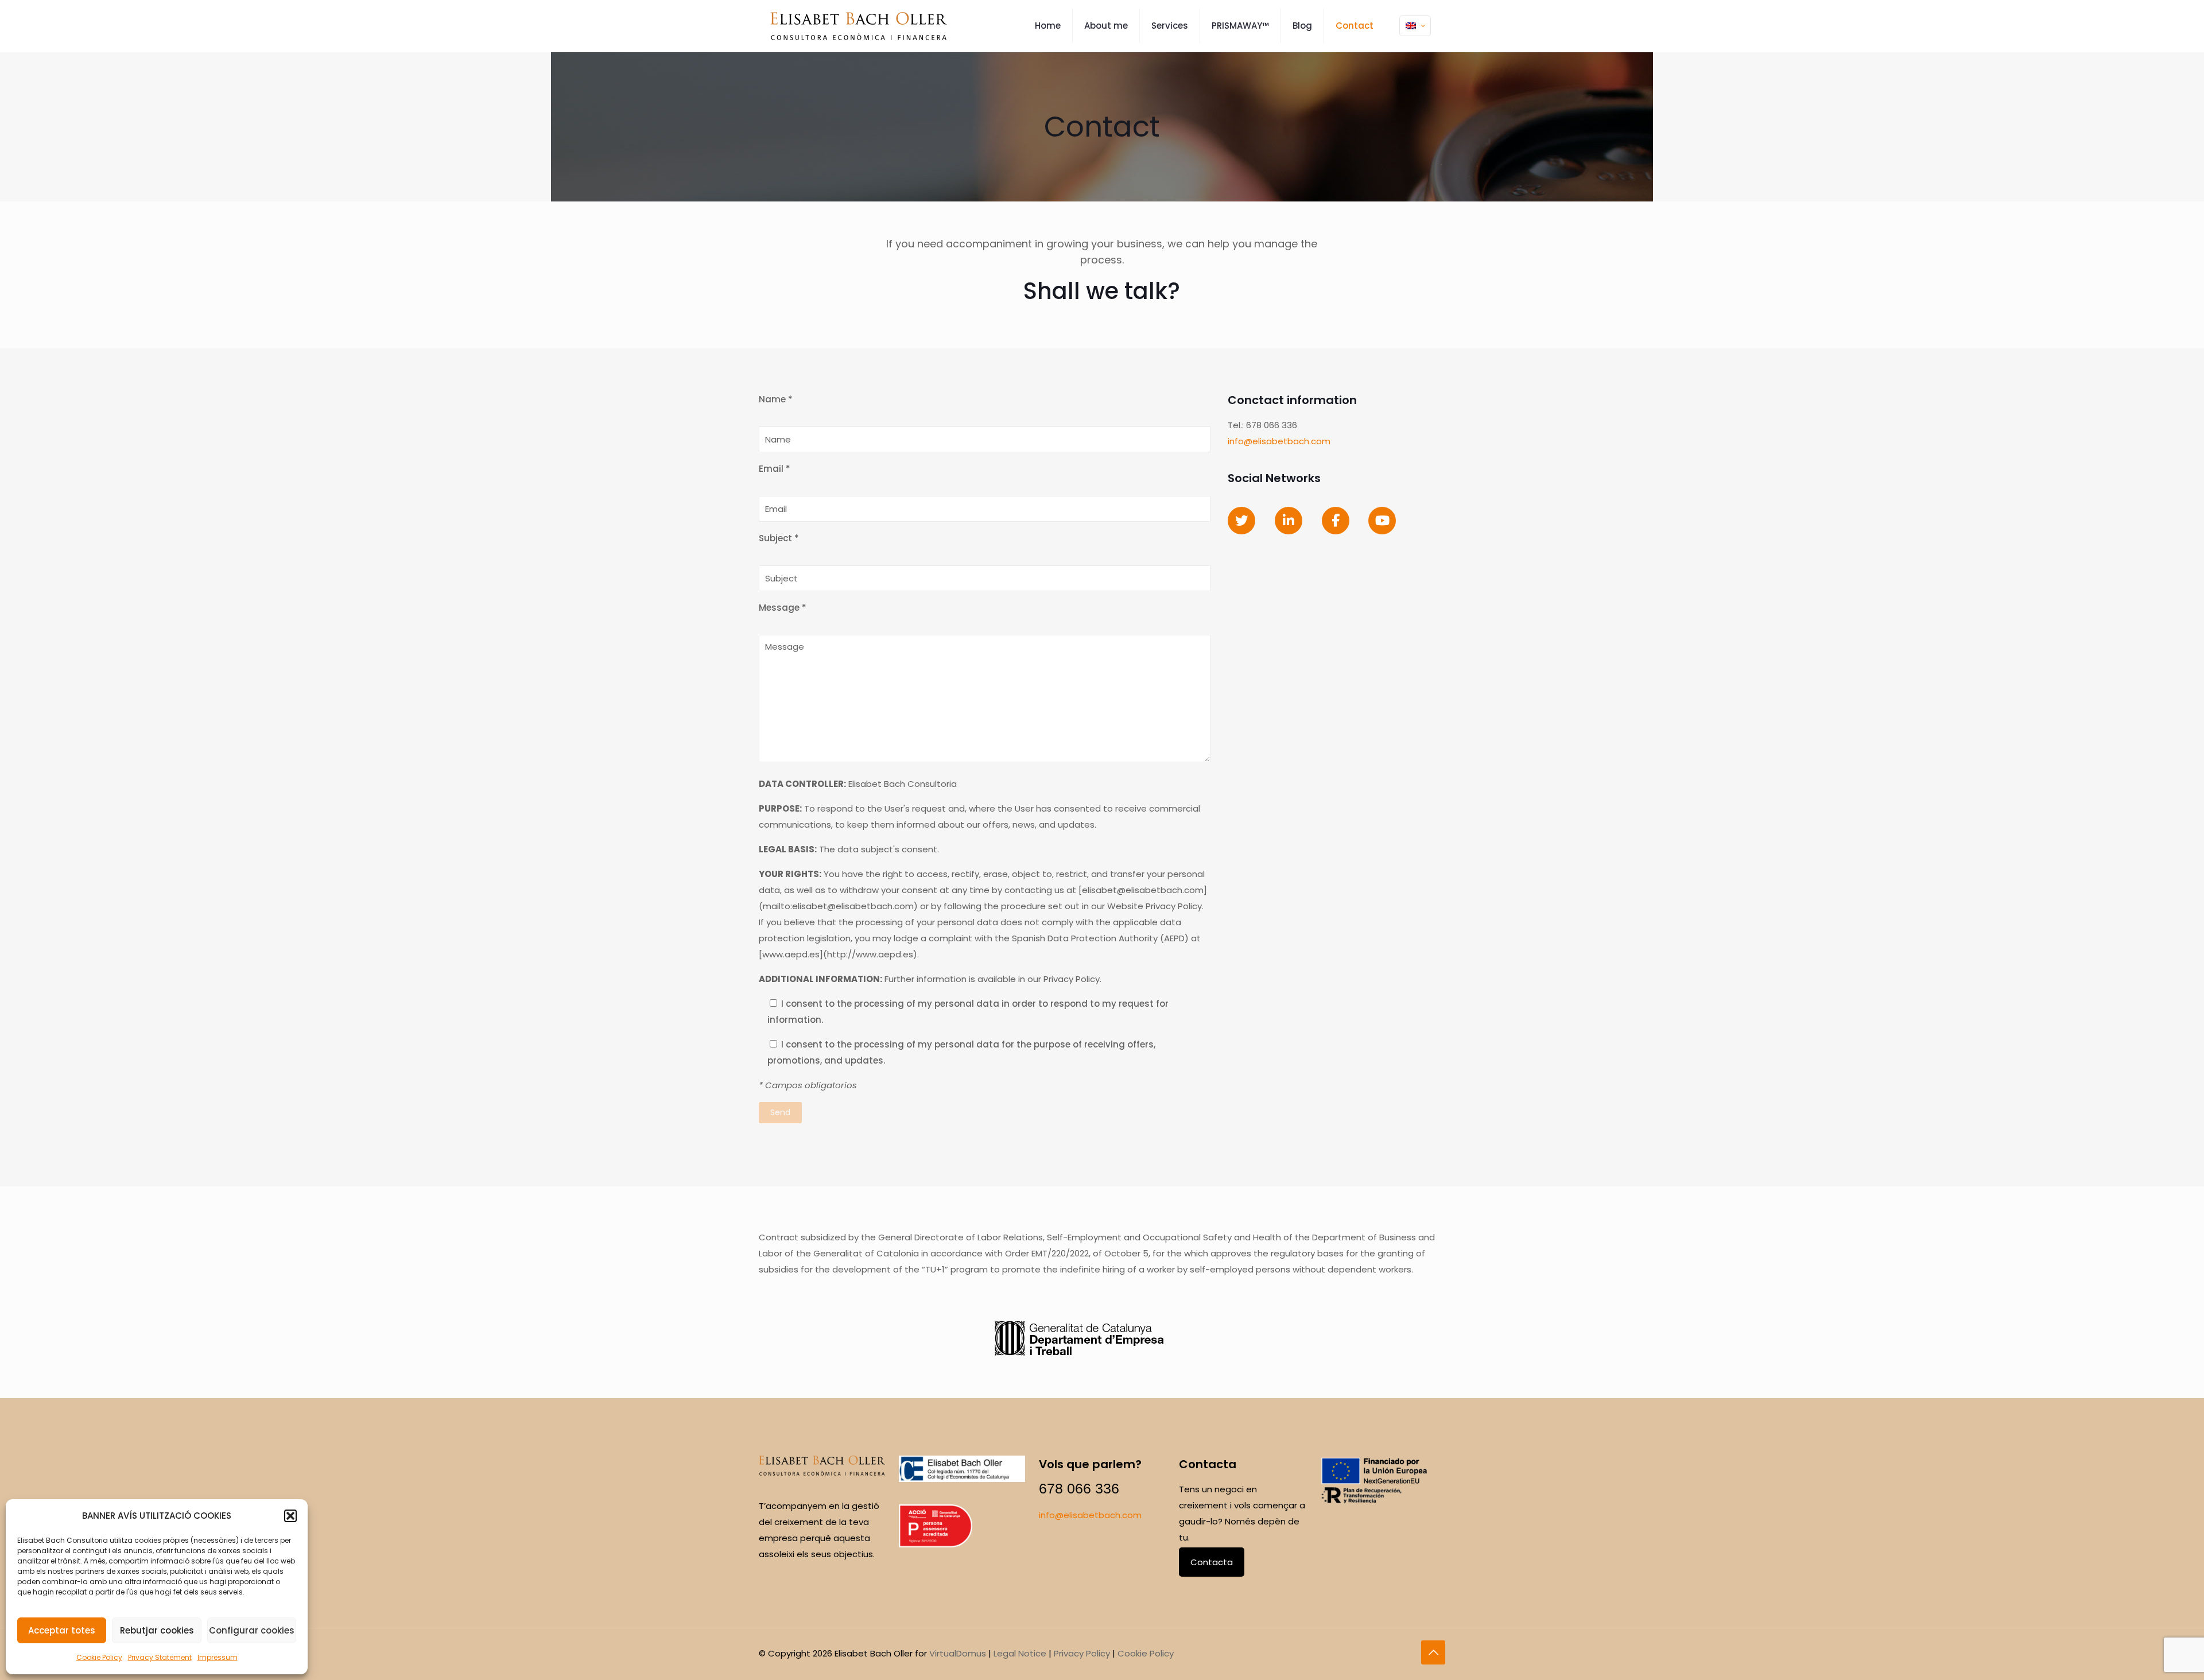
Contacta (1212, 1562)
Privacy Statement (160, 1657)
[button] (290, 1516)
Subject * (779, 538)
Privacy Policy (1082, 1653)
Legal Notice (1020, 1653)
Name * (776, 399)
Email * (775, 469)
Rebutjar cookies (157, 1630)
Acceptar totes (62, 1630)
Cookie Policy (99, 1657)
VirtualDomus (958, 1653)
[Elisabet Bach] (859, 26)
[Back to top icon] (1433, 1652)
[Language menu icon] (1415, 26)
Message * (783, 608)
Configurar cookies (252, 1630)
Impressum (218, 1657)
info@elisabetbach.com (1279, 441)
